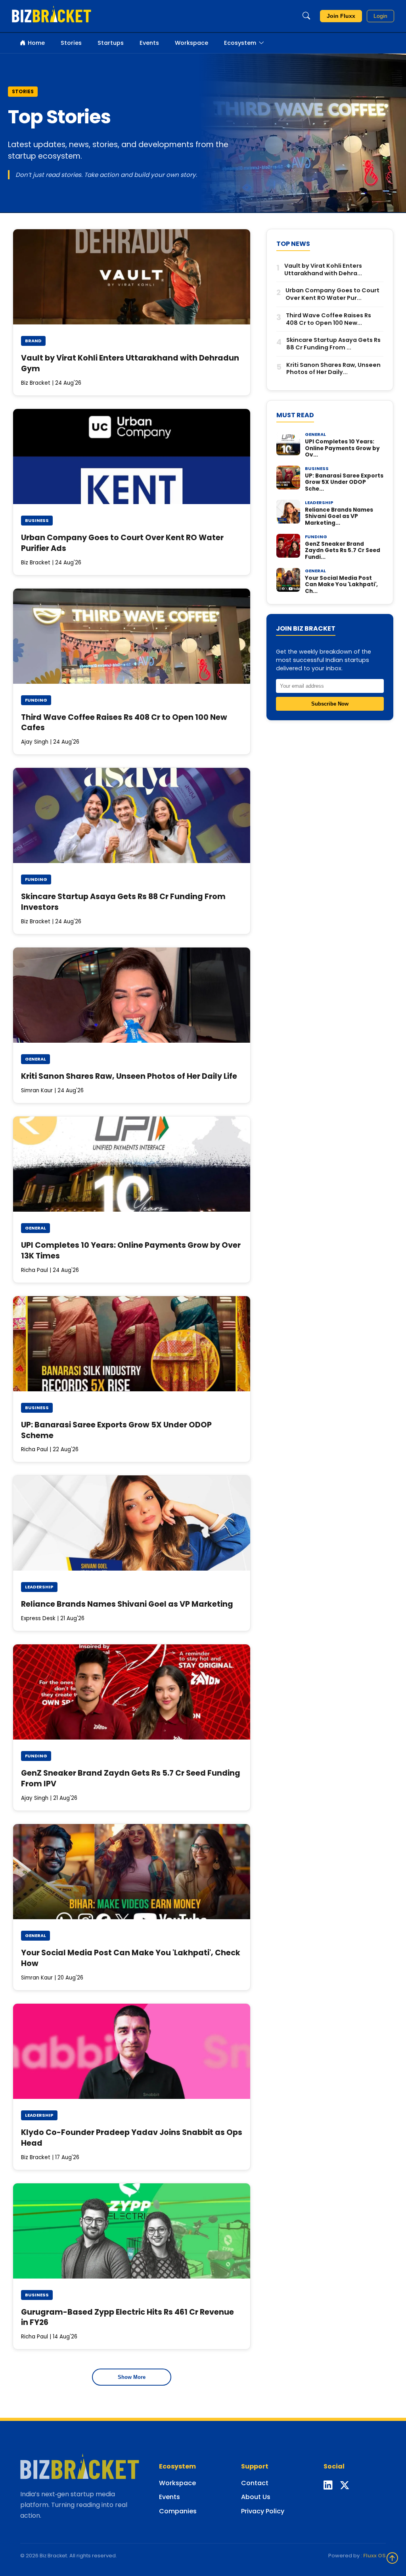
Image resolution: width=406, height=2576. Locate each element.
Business (37, 520)
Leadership (39, 1587)
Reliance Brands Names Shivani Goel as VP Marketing (127, 1604)
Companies (178, 2511)
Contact (255, 2483)
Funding (36, 700)
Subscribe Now (330, 704)
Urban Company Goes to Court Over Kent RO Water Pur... (332, 294)
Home (36, 43)
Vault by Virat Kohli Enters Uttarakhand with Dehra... (323, 269)
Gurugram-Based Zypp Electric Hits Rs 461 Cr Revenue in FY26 (127, 2317)
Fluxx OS (374, 2556)
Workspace (192, 43)
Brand (33, 341)
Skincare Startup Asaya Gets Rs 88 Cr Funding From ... (333, 344)
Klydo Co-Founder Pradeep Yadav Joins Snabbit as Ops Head (132, 2138)
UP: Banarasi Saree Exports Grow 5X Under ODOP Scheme (116, 1430)
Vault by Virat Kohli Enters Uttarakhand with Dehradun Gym (130, 363)
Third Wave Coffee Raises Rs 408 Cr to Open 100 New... (328, 319)
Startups (111, 43)
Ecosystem (240, 43)
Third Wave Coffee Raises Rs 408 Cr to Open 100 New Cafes (124, 723)
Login (380, 16)
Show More (132, 2377)
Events (149, 43)
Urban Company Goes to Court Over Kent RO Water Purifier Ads (122, 543)
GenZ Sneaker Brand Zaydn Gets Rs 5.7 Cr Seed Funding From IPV (131, 1778)
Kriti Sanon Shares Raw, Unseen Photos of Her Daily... (333, 369)
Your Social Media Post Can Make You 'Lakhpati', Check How (131, 1958)
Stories (71, 43)
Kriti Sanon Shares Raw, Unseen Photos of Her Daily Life (129, 1076)
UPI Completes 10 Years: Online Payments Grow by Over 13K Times (131, 1251)
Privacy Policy (263, 2511)
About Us (256, 2497)
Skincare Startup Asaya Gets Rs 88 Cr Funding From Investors (123, 902)
